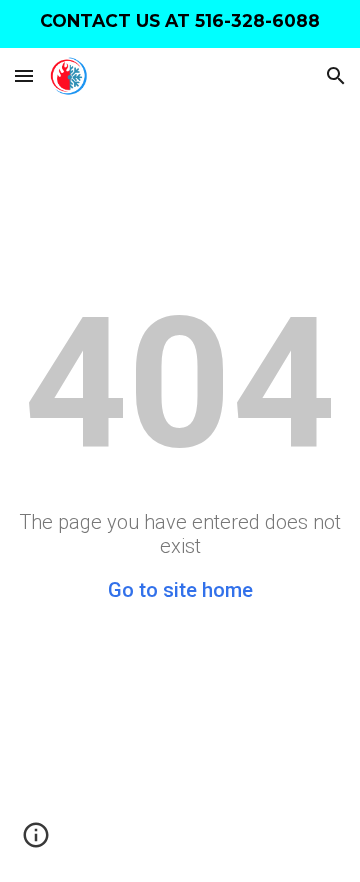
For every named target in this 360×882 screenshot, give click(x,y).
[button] (24, 75)
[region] (180, 24)
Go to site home (180, 590)
